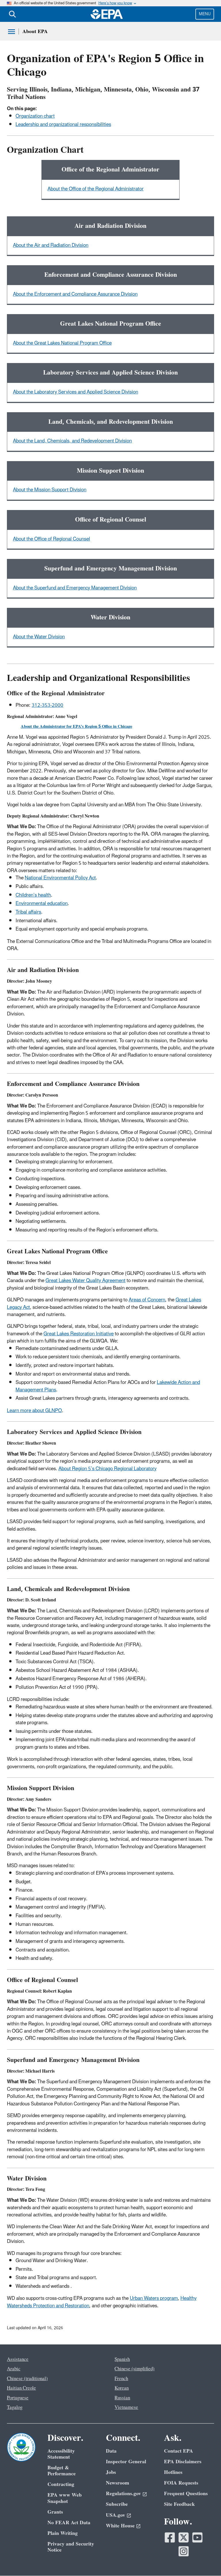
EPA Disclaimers (183, 2462)
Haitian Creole (21, 2388)
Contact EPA (179, 2451)
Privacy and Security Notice (71, 2547)
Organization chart (35, 116)
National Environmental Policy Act (60, 878)
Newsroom (118, 2483)
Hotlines (173, 2472)
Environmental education (42, 904)
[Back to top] (205, 2560)
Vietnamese (126, 2407)
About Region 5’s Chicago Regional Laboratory (107, 1469)
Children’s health (33, 895)
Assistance (18, 2359)
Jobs (111, 2472)
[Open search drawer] (12, 14)
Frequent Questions (186, 2494)
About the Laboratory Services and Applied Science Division (76, 392)
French (121, 2379)
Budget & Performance (62, 2471)
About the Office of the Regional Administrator (96, 189)
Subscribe (117, 2504)
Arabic (14, 2369)
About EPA (35, 31)
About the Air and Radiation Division (51, 245)
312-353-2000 (47, 705)
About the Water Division (39, 637)
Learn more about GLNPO (34, 1411)
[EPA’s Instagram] (184, 2551)
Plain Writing (63, 2533)
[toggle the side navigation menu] (12, 32)
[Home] (107, 14)
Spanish (122, 2359)
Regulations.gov (123, 2494)
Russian (122, 2398)
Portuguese (18, 2398)
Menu (205, 14)
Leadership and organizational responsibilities (63, 125)
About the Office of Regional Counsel (52, 539)
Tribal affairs (28, 912)
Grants (55, 2512)
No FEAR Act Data (69, 2523)
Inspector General (126, 2462)
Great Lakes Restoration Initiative (79, 1334)
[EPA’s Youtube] (197, 2537)
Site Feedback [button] (179, 2504)
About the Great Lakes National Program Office (62, 343)
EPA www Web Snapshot (65, 2498)
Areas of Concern (147, 1300)
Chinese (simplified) (135, 2369)
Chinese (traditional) (27, 2379)
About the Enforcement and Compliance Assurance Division (75, 294)
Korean (122, 2388)
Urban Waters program (154, 2298)
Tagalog (15, 2407)
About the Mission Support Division (50, 490)
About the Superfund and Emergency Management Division (75, 588)
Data (111, 2451)
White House (120, 2526)
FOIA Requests (181, 2483)
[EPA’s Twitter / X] (184, 2537)
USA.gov (116, 2515)
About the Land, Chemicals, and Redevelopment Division (72, 441)
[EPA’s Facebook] (170, 2537)
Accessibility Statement (61, 2454)
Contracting (61, 2484)
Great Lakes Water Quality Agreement (85, 1281)
